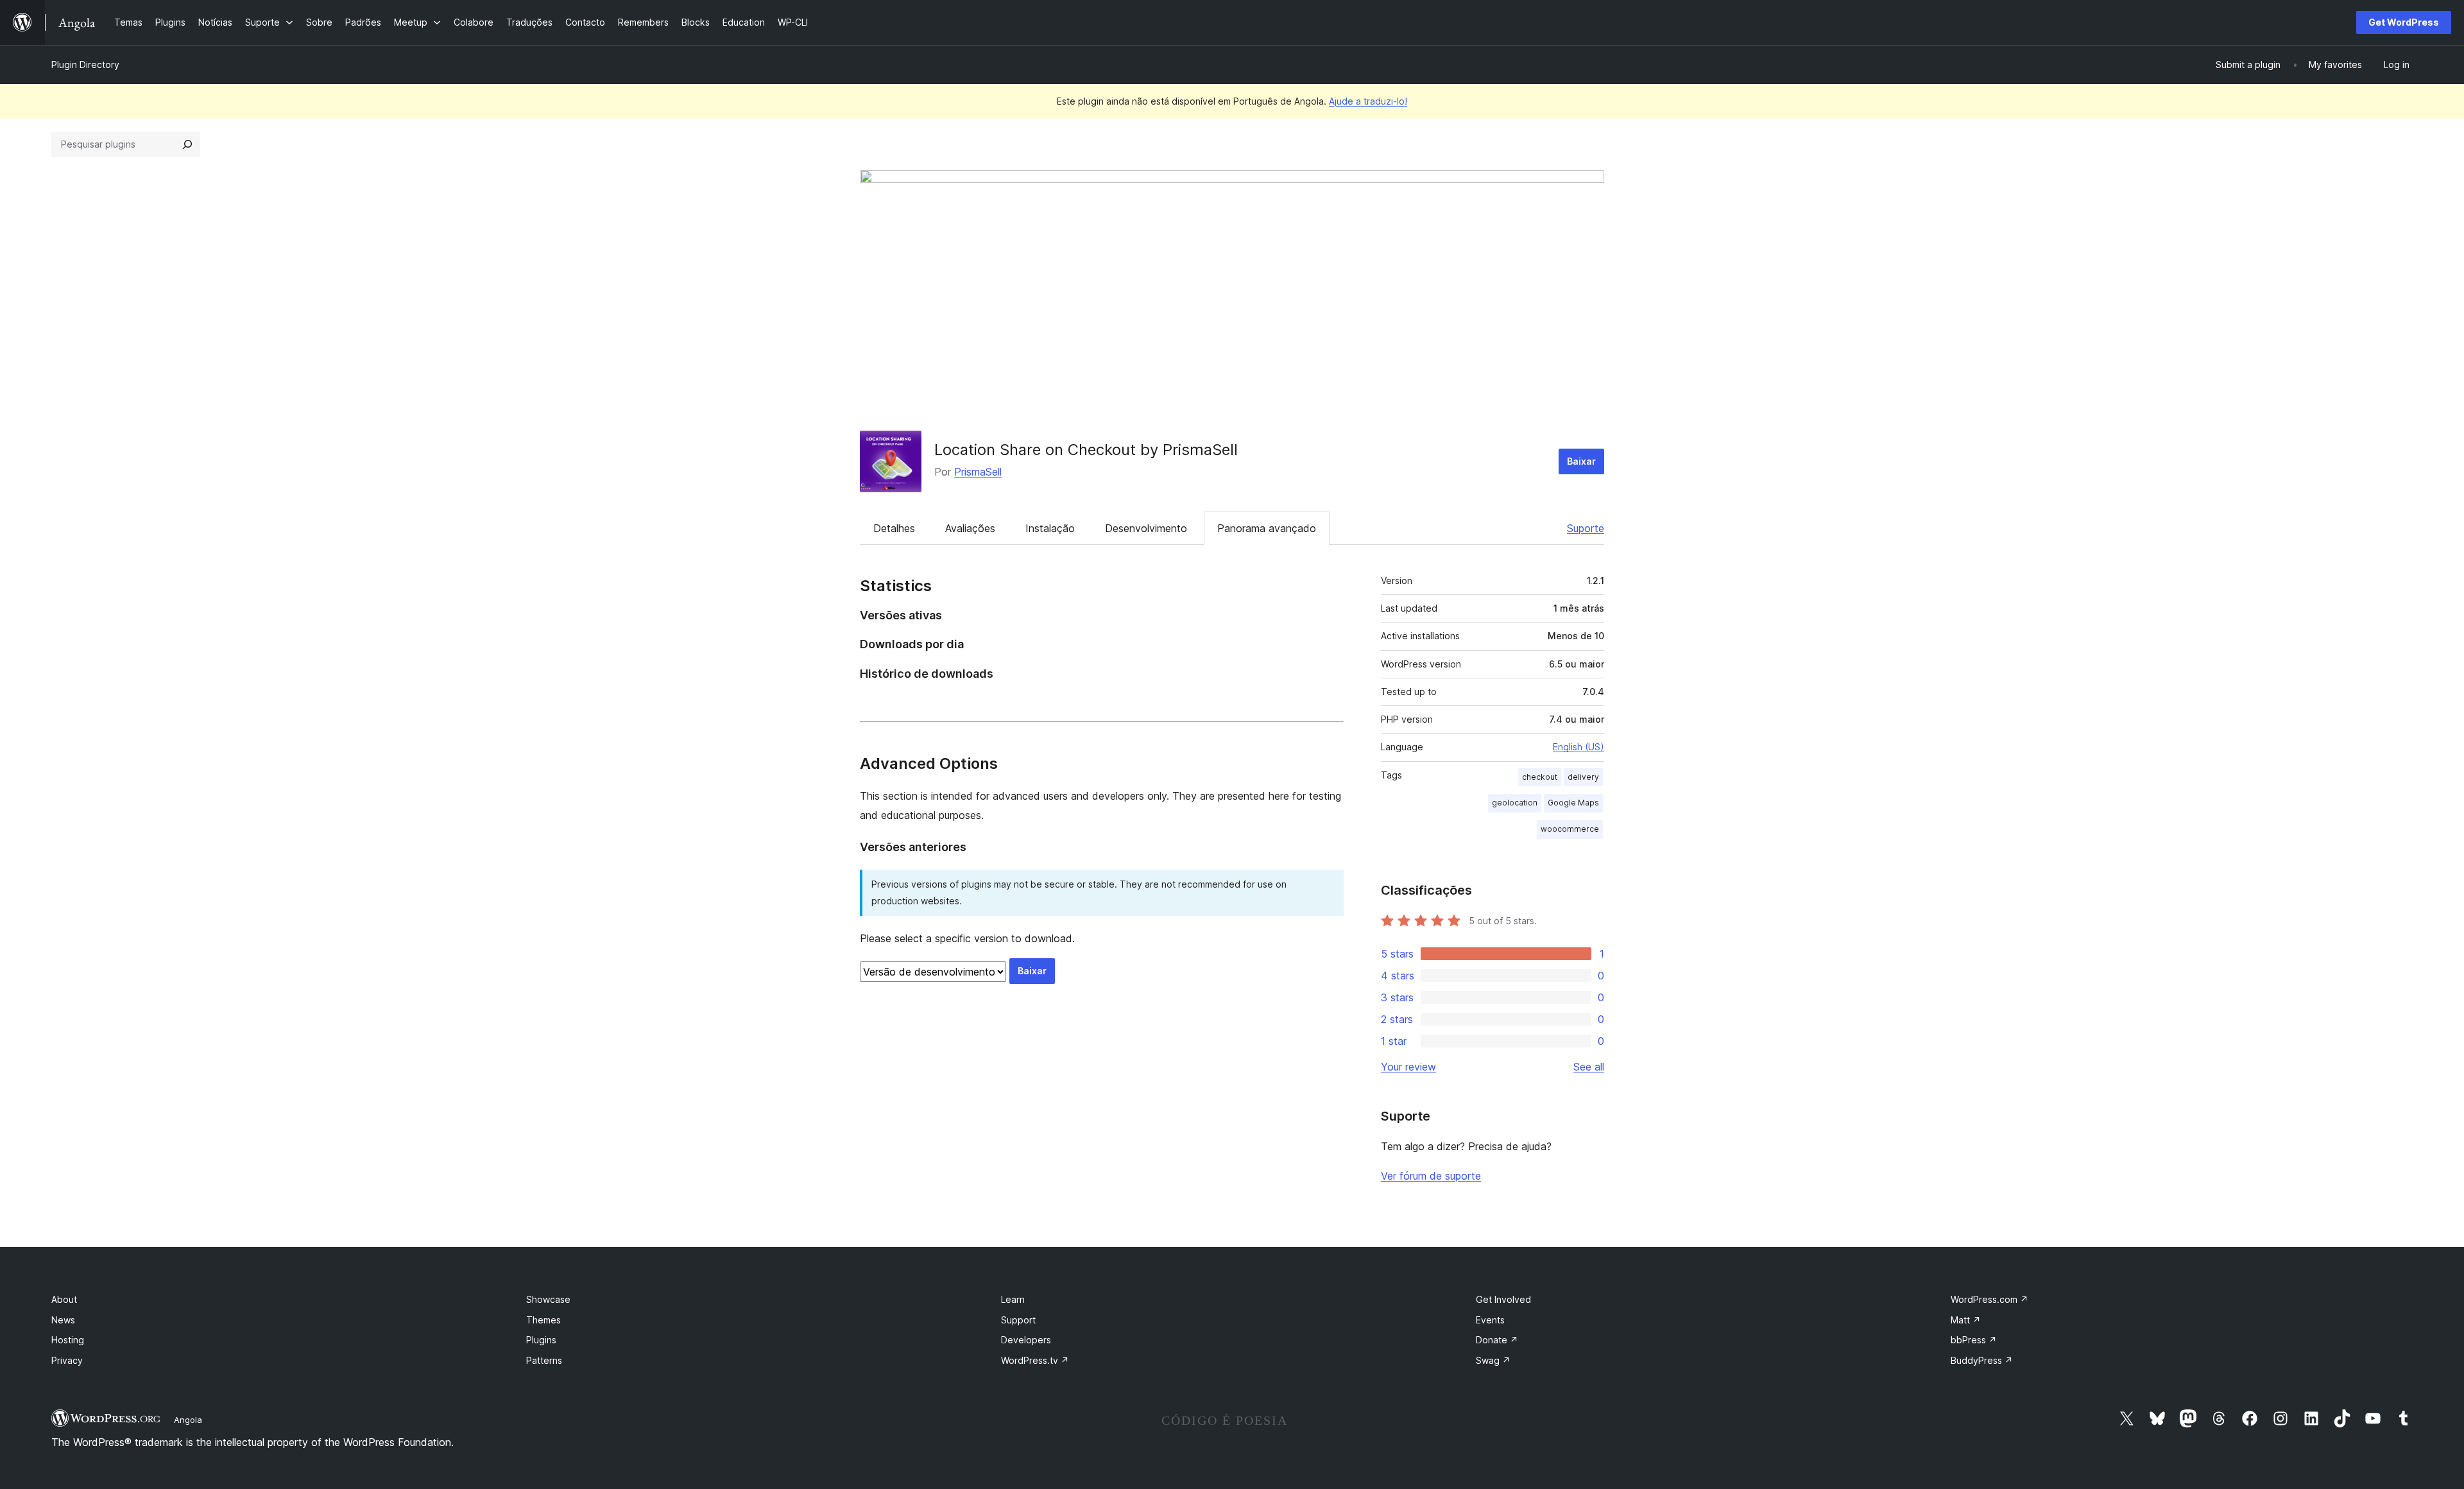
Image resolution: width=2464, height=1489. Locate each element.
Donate (1497, 1340)
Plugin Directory (85, 65)
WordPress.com (1989, 1299)
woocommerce (1570, 829)
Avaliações (970, 528)
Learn (1013, 1299)
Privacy (67, 1360)
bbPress (1974, 1340)
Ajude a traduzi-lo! (1368, 101)
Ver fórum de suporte (1431, 1176)
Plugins (541, 1340)
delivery (1583, 777)
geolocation (1515, 803)
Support (1018, 1320)
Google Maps (1573, 803)
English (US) (1579, 747)
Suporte (1586, 528)
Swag (1493, 1360)
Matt (1966, 1320)
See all (1589, 1067)
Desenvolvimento (1146, 528)
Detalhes (894, 528)
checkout (1540, 777)
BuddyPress (1982, 1360)
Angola (188, 1420)
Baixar (1581, 461)
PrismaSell (978, 472)
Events (1490, 1320)
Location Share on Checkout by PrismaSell (1086, 450)
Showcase (548, 1299)
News (63, 1320)
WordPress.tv (1035, 1360)
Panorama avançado (1267, 528)
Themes (543, 1320)
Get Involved (1503, 1299)
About (64, 1299)
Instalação (1050, 528)
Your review (1408, 1067)
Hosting (68, 1340)
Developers (1026, 1340)
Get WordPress (2404, 22)
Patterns (544, 1360)
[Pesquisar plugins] (187, 144)
